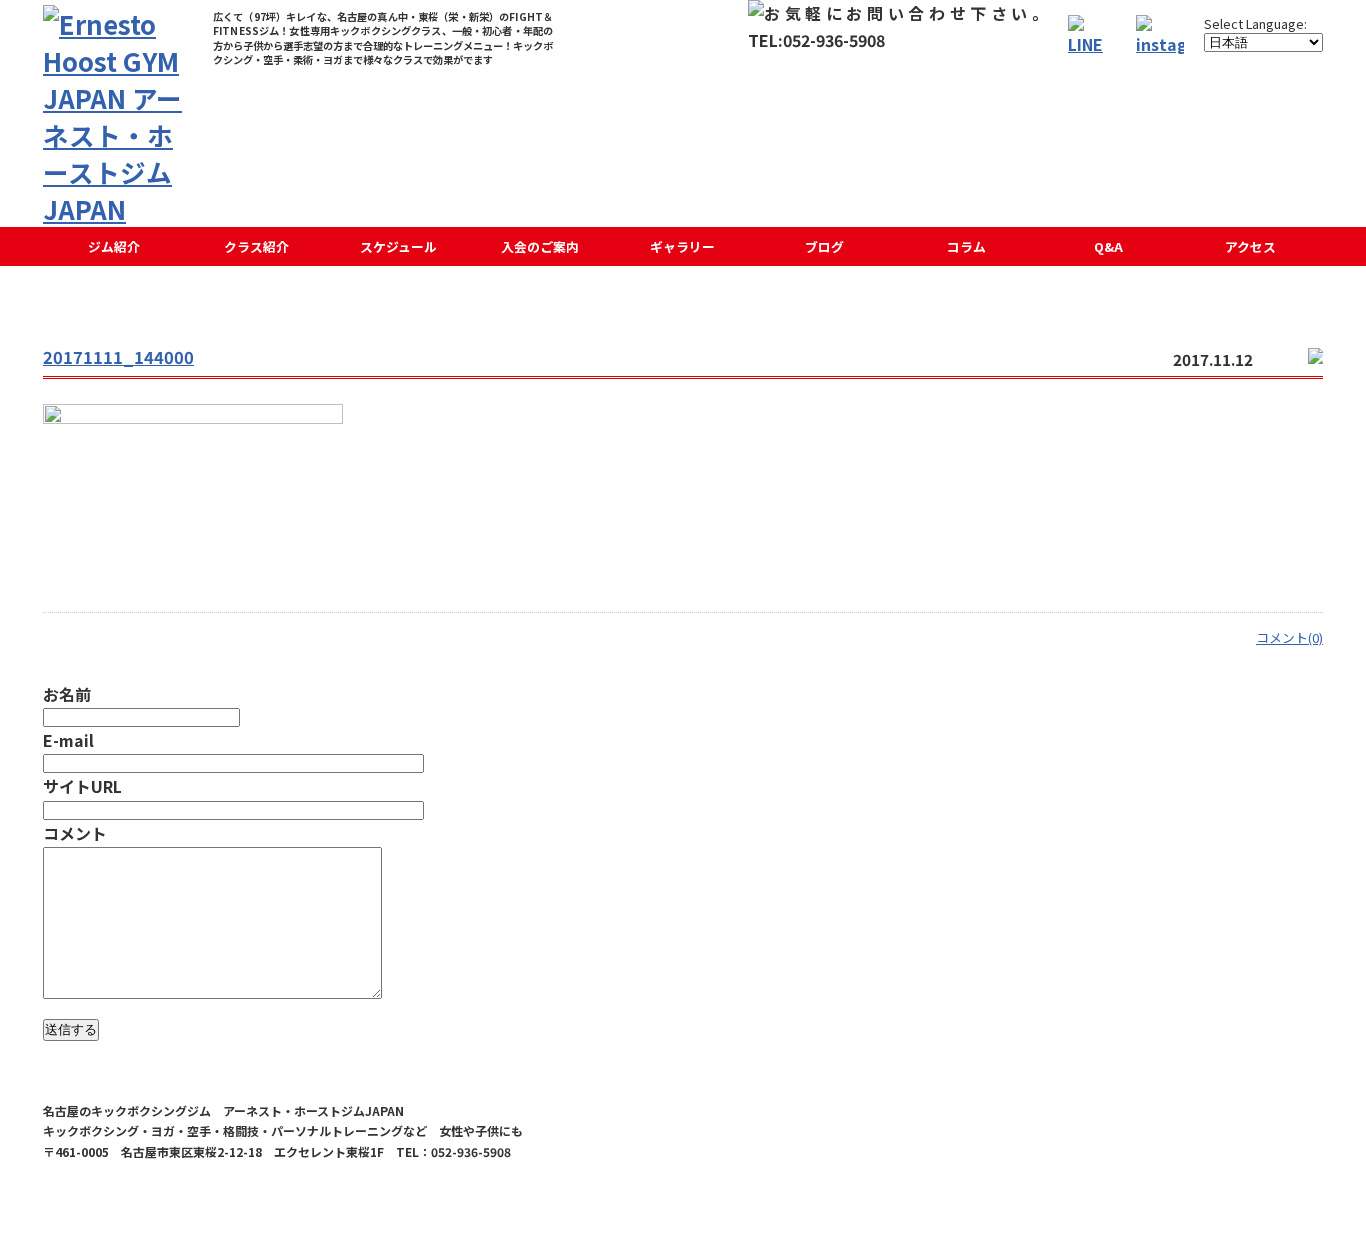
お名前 (67, 694)
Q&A (1108, 246)
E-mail (68, 740)
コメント (75, 833)
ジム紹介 (114, 246)
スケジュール (398, 246)
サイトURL (82, 786)
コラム (966, 246)
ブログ (824, 246)
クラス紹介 (256, 246)
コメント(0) (1289, 637)
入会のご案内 (540, 246)
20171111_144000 (118, 357)
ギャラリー (682, 246)
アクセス (1250, 246)
